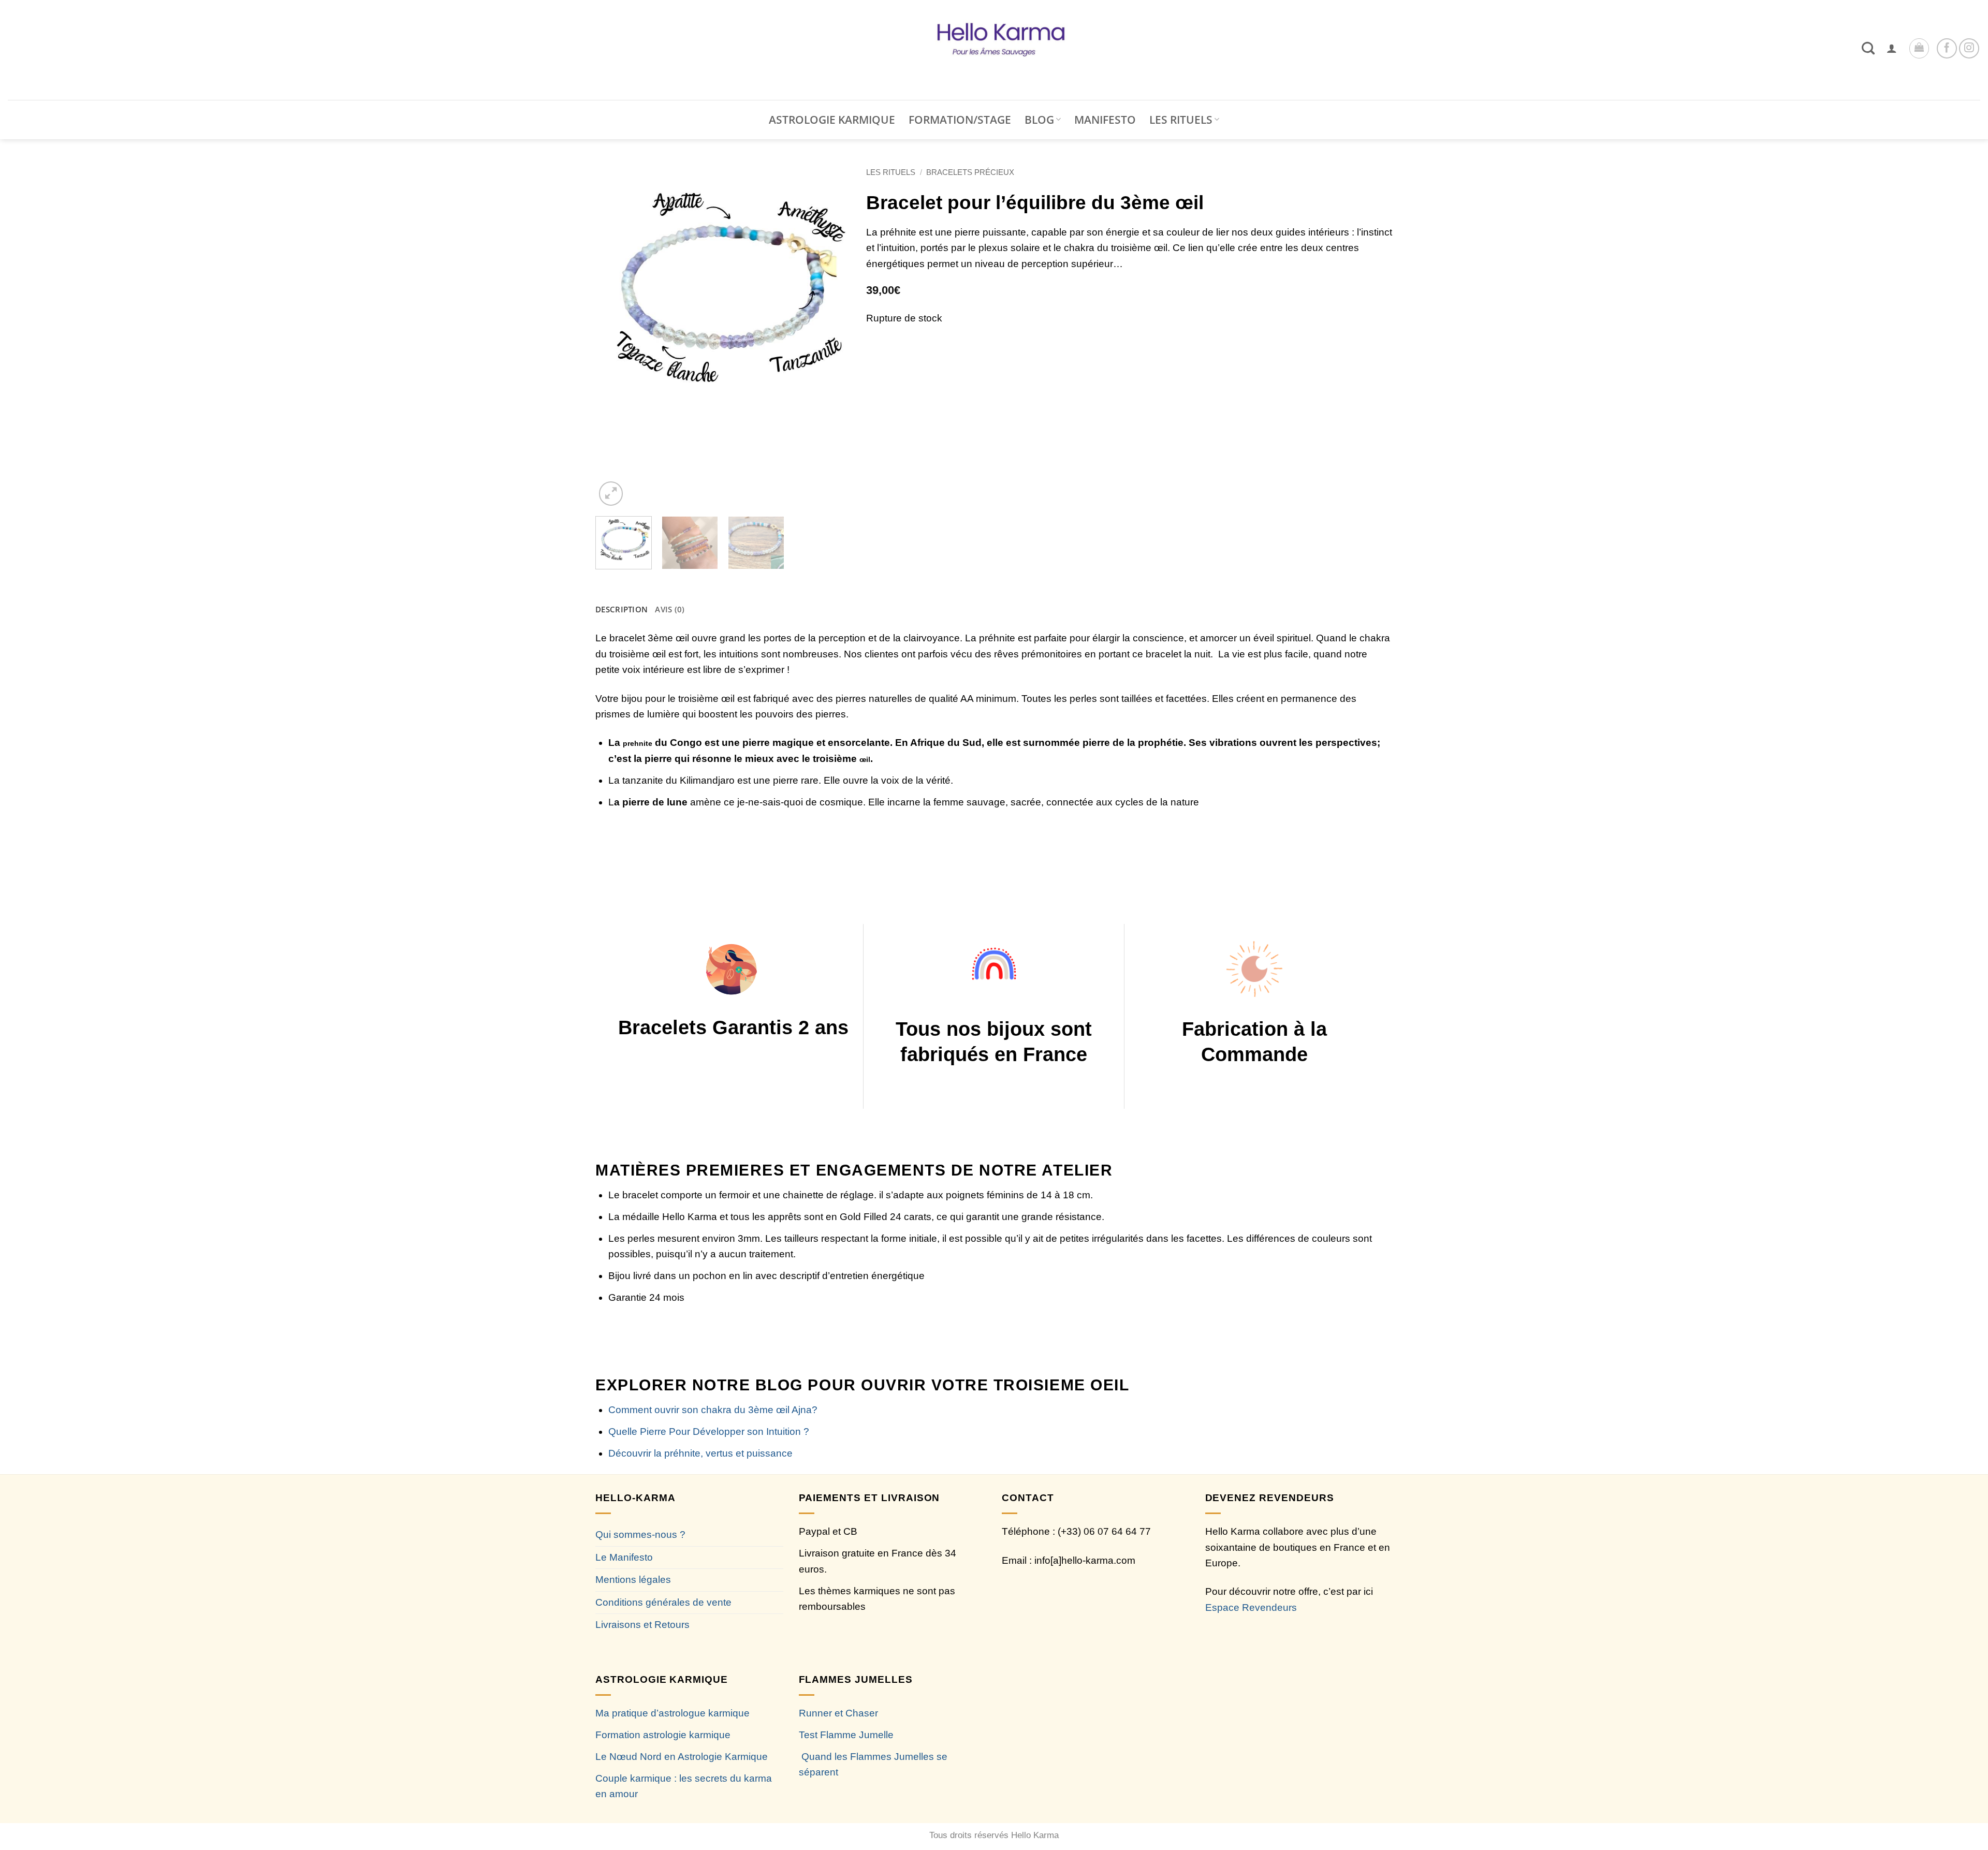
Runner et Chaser (838, 1713)
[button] (1892, 48)
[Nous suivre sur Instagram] (1969, 48)
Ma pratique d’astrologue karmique (673, 1713)
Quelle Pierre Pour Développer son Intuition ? (709, 1431)
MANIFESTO (1105, 120)
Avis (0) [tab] (670, 609)
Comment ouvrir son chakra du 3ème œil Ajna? (713, 1410)
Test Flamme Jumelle (846, 1735)
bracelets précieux (970, 172)
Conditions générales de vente (663, 1602)
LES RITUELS (1181, 120)
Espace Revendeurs (1251, 1607)
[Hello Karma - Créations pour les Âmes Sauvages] (994, 50)
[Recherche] (1868, 48)
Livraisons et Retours (642, 1625)
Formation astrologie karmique (663, 1735)
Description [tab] (622, 609)
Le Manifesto (624, 1557)
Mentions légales (633, 1580)
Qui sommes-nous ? (640, 1535)
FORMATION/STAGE (960, 120)
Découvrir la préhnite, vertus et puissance (700, 1453)
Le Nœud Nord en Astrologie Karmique (682, 1757)
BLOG (1039, 120)
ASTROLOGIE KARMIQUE (832, 120)
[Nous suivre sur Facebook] (1947, 48)
